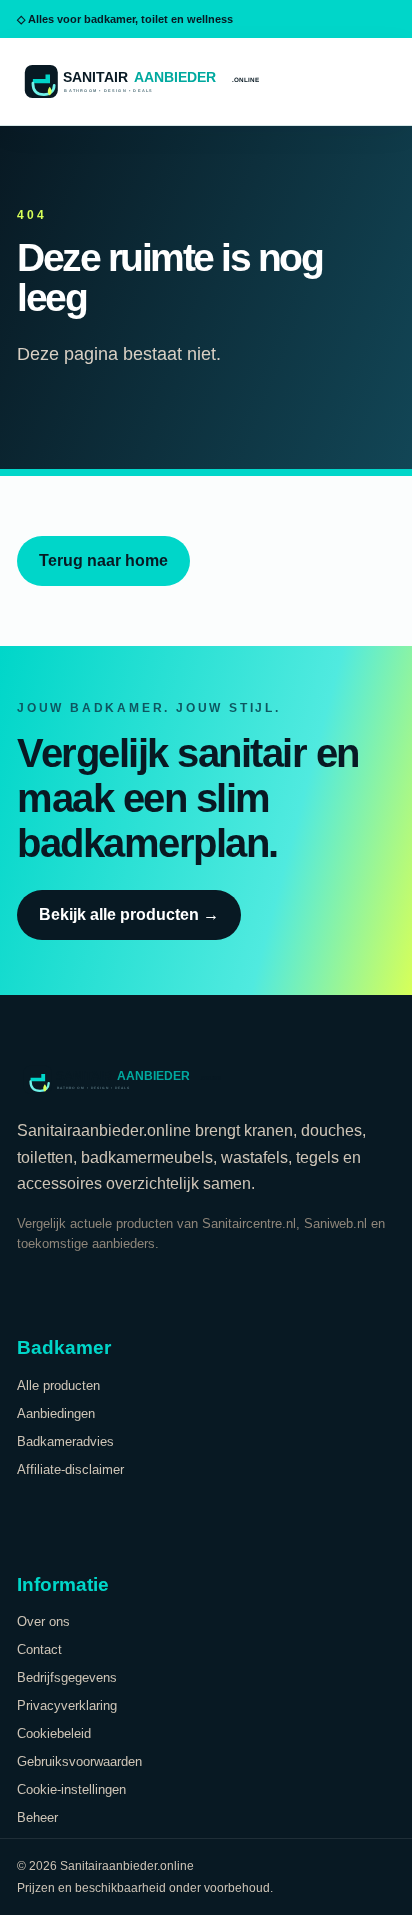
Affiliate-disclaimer (70, 1469)
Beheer (37, 1817)
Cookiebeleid (54, 1733)
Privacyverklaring (67, 1705)
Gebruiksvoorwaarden (79, 1761)
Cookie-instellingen (71, 1789)
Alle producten (58, 1385)
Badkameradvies (65, 1441)
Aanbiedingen (56, 1413)
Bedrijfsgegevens (67, 1677)
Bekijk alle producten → (129, 914)
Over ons (43, 1621)
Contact (39, 1649)
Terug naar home (103, 560)
